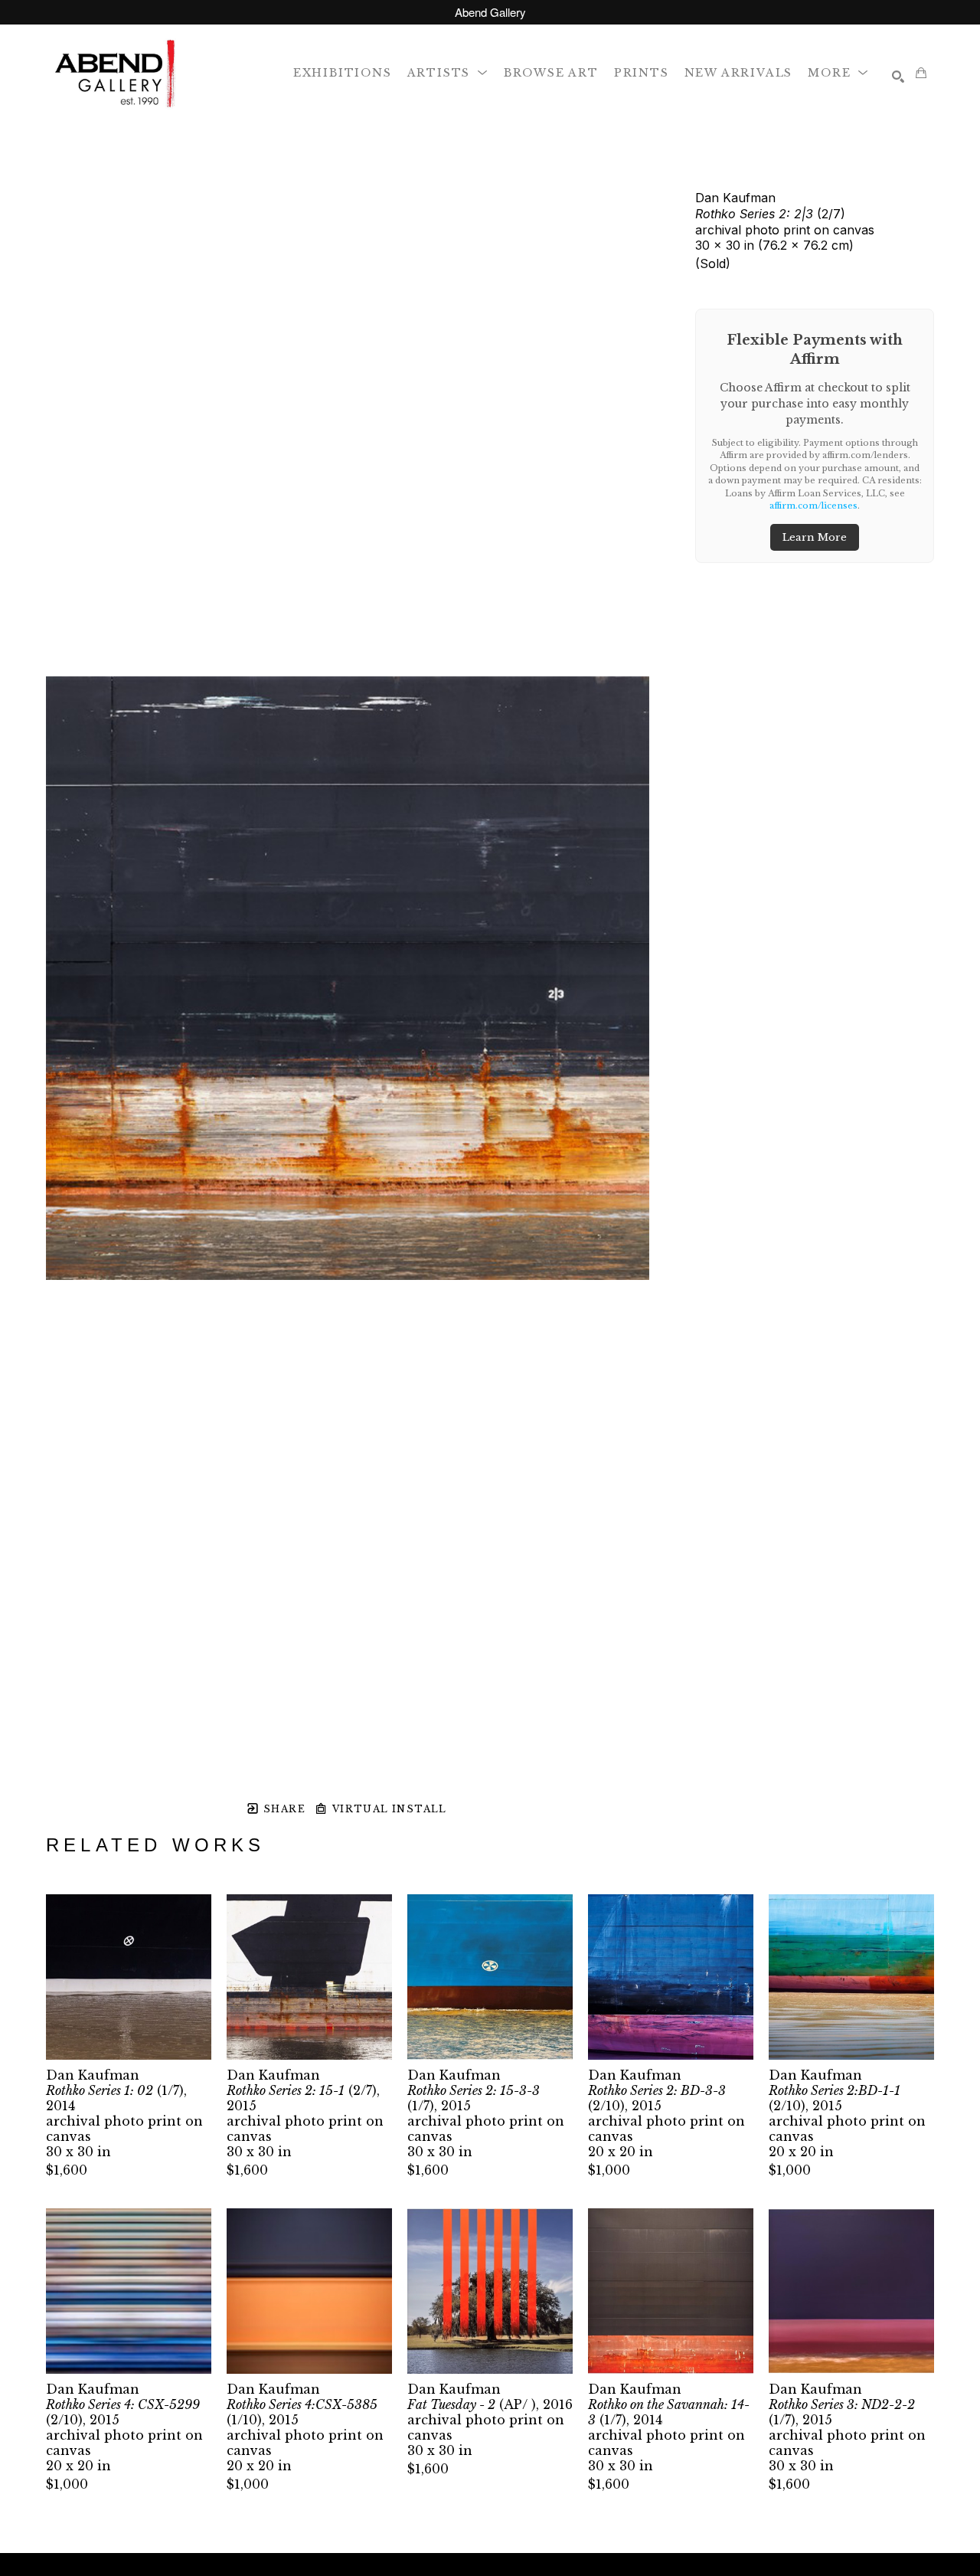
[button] (448, 72)
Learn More (815, 537)
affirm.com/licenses (813, 506)
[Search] (898, 77)
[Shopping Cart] (921, 73)
